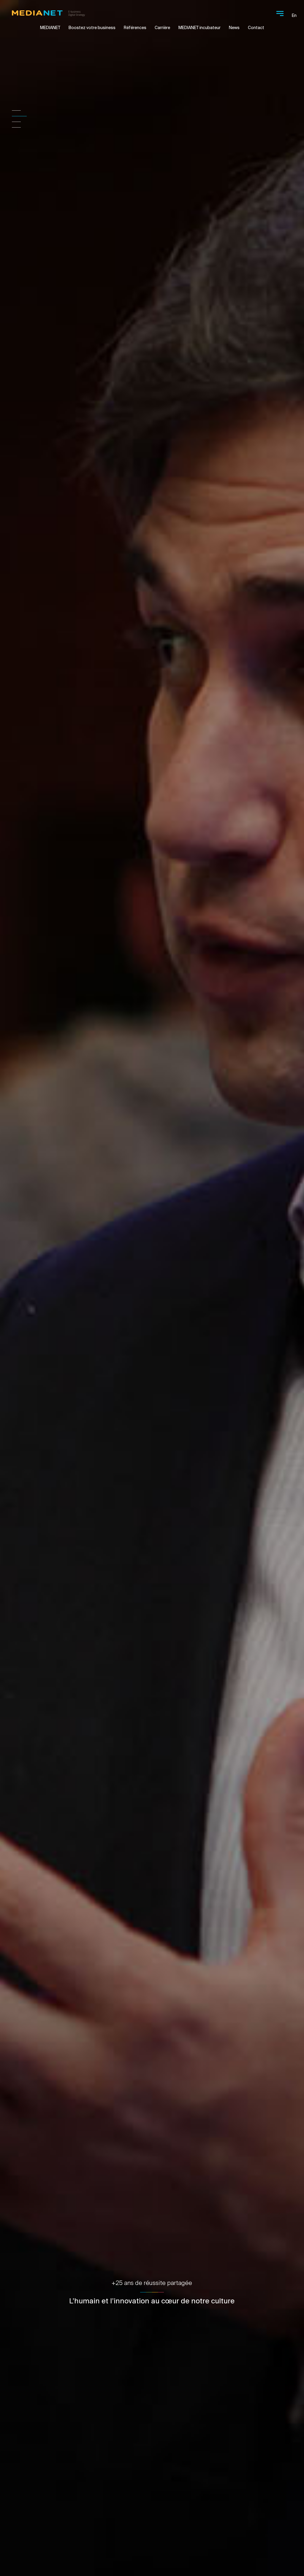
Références (135, 28)
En (294, 15)
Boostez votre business (92, 28)
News (234, 28)
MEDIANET (50, 28)
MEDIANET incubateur (199, 28)
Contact (256, 28)
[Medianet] (48, 12)
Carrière (162, 28)
